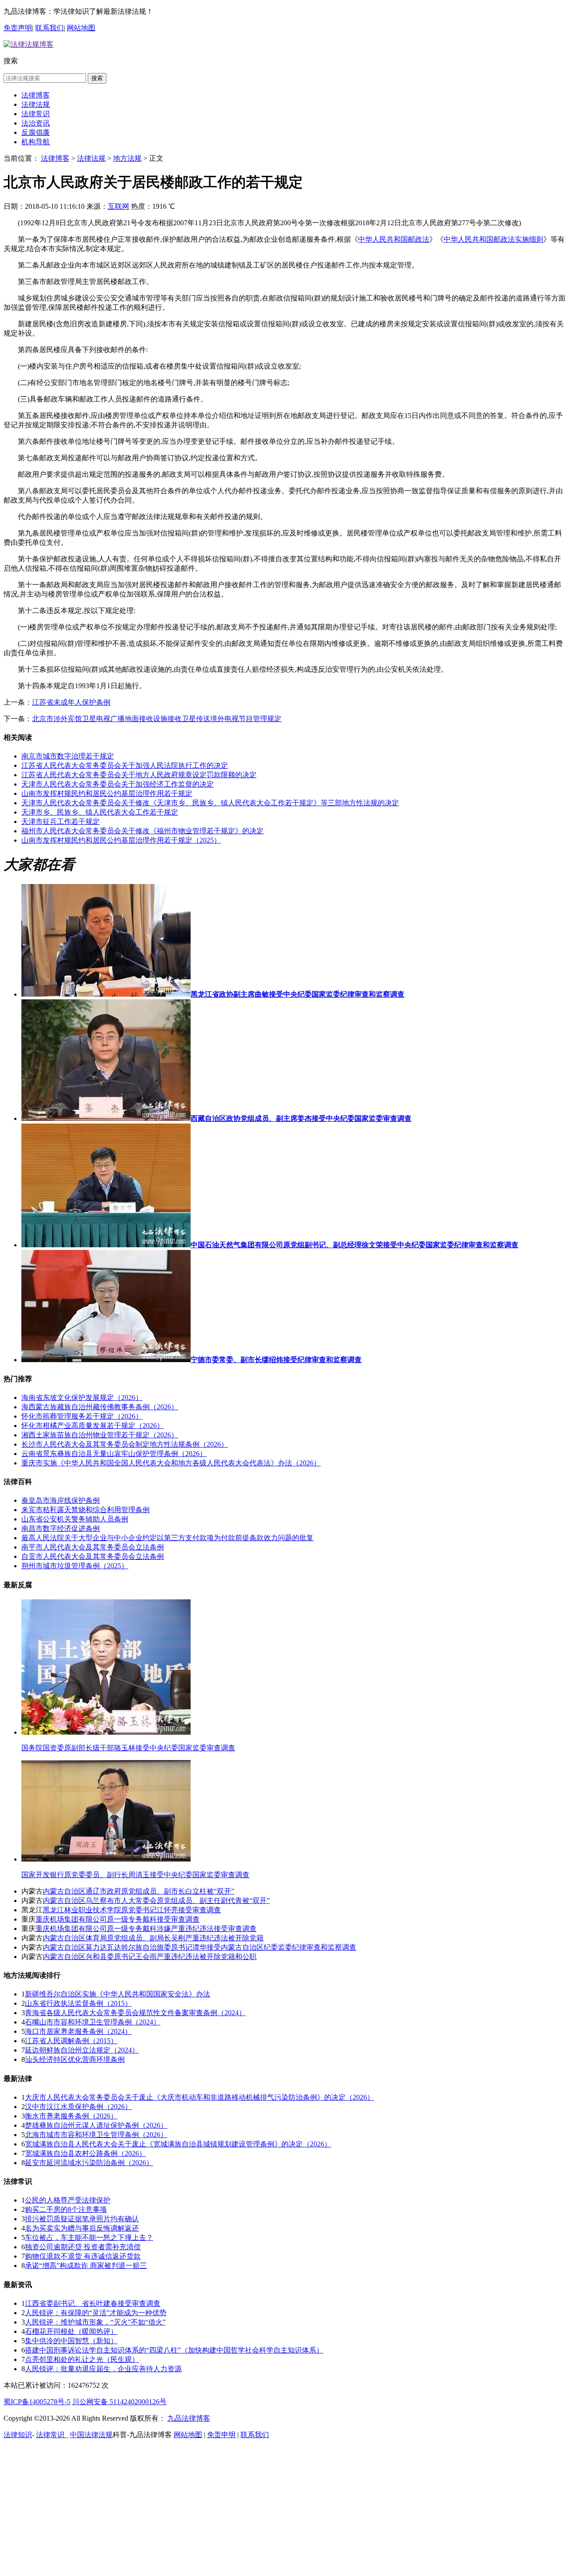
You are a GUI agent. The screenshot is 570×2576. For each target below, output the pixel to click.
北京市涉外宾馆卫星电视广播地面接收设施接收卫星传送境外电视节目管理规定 (157, 719)
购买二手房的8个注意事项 (66, 2209)
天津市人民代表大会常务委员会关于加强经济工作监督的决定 (118, 784)
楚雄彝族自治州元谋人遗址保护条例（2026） (96, 2125)
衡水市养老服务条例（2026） (71, 2116)
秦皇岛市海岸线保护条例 (61, 1500)
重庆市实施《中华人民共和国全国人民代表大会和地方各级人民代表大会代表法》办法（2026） (171, 1463)
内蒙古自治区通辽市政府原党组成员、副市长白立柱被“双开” (138, 1891)
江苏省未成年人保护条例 (71, 702)
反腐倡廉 (36, 132)
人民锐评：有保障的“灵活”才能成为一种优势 (96, 2313)
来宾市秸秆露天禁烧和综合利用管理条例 (85, 1510)
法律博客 (36, 95)
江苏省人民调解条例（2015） (71, 2041)
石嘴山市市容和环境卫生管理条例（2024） (93, 2022)
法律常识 (36, 114)
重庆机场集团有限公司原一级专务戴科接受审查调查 (118, 1919)
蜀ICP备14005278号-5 (37, 2402)
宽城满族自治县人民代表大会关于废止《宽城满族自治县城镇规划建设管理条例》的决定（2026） (178, 2144)
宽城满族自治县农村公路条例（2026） (85, 2153)
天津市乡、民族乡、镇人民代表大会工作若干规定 (100, 812)
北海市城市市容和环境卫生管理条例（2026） (96, 2135)
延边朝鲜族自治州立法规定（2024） (82, 2050)
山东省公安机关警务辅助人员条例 (75, 1519)
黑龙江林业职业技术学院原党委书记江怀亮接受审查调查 (132, 1910)
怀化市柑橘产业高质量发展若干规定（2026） (93, 1426)
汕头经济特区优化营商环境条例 (75, 2059)
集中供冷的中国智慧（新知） (71, 2341)
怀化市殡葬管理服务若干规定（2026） (82, 1416)
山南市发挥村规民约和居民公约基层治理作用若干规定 (107, 793)
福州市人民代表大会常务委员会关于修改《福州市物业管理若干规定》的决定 (142, 831)
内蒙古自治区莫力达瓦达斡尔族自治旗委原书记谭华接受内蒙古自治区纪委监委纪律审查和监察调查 (199, 1947)
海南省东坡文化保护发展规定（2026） (82, 1398)
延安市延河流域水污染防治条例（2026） (89, 2163)
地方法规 (127, 158)
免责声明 (18, 28)
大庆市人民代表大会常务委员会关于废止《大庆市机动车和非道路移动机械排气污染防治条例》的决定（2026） (199, 2097)
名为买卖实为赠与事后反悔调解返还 (82, 2228)
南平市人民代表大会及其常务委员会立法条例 (93, 1547)
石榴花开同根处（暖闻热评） (71, 2331)
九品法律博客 (189, 2418)
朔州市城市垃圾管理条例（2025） (75, 1566)
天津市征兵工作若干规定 (61, 821)
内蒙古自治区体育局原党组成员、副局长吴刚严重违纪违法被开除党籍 (153, 1938)
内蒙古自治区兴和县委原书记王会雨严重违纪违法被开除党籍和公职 (150, 1957)
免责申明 (221, 2435)
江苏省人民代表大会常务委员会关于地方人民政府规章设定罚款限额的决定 (139, 775)
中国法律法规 (91, 2435)
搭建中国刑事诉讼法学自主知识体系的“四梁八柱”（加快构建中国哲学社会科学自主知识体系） (174, 2350)
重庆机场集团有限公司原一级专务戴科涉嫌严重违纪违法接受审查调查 (146, 1929)
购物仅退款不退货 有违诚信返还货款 (83, 2256)
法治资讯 (36, 123)
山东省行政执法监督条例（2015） (78, 2003)
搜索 (97, 78)
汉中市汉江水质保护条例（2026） (78, 2107)
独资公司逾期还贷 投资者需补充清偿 (83, 2247)
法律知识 (18, 2435)
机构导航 (36, 142)
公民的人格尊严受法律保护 (68, 2200)
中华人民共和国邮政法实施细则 (493, 239)
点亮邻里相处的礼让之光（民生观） (82, 2359)
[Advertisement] (285, 2509)
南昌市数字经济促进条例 (61, 1528)
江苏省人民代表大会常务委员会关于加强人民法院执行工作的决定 (125, 765)
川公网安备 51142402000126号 (119, 2402)
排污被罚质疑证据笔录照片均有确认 (82, 2219)
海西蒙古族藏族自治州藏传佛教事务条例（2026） (100, 1407)
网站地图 (81, 28)
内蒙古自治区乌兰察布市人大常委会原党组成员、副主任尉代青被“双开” (156, 1901)
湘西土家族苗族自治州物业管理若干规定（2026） (100, 1435)
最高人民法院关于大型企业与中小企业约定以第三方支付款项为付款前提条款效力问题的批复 (167, 1538)
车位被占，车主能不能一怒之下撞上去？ (89, 2237)
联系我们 (49, 28)
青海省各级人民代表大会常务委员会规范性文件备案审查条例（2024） (135, 2013)
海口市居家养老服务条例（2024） (78, 2031)
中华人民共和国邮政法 (394, 239)
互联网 (118, 206)
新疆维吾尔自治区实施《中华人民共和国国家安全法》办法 (118, 1994)
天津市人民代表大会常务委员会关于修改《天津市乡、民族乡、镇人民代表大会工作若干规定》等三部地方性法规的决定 (210, 803)
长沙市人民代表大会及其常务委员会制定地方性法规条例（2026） (125, 1444)
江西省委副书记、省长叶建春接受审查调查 (93, 2303)
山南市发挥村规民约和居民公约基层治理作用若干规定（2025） (121, 840)
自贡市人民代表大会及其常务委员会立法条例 (93, 1556)
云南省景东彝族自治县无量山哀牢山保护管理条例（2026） (114, 1454)
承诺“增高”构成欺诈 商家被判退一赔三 (86, 2266)
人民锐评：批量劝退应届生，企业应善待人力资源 (103, 2369)
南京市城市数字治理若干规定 (68, 756)
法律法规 (36, 104)
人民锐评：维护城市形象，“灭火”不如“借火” (95, 2322)
